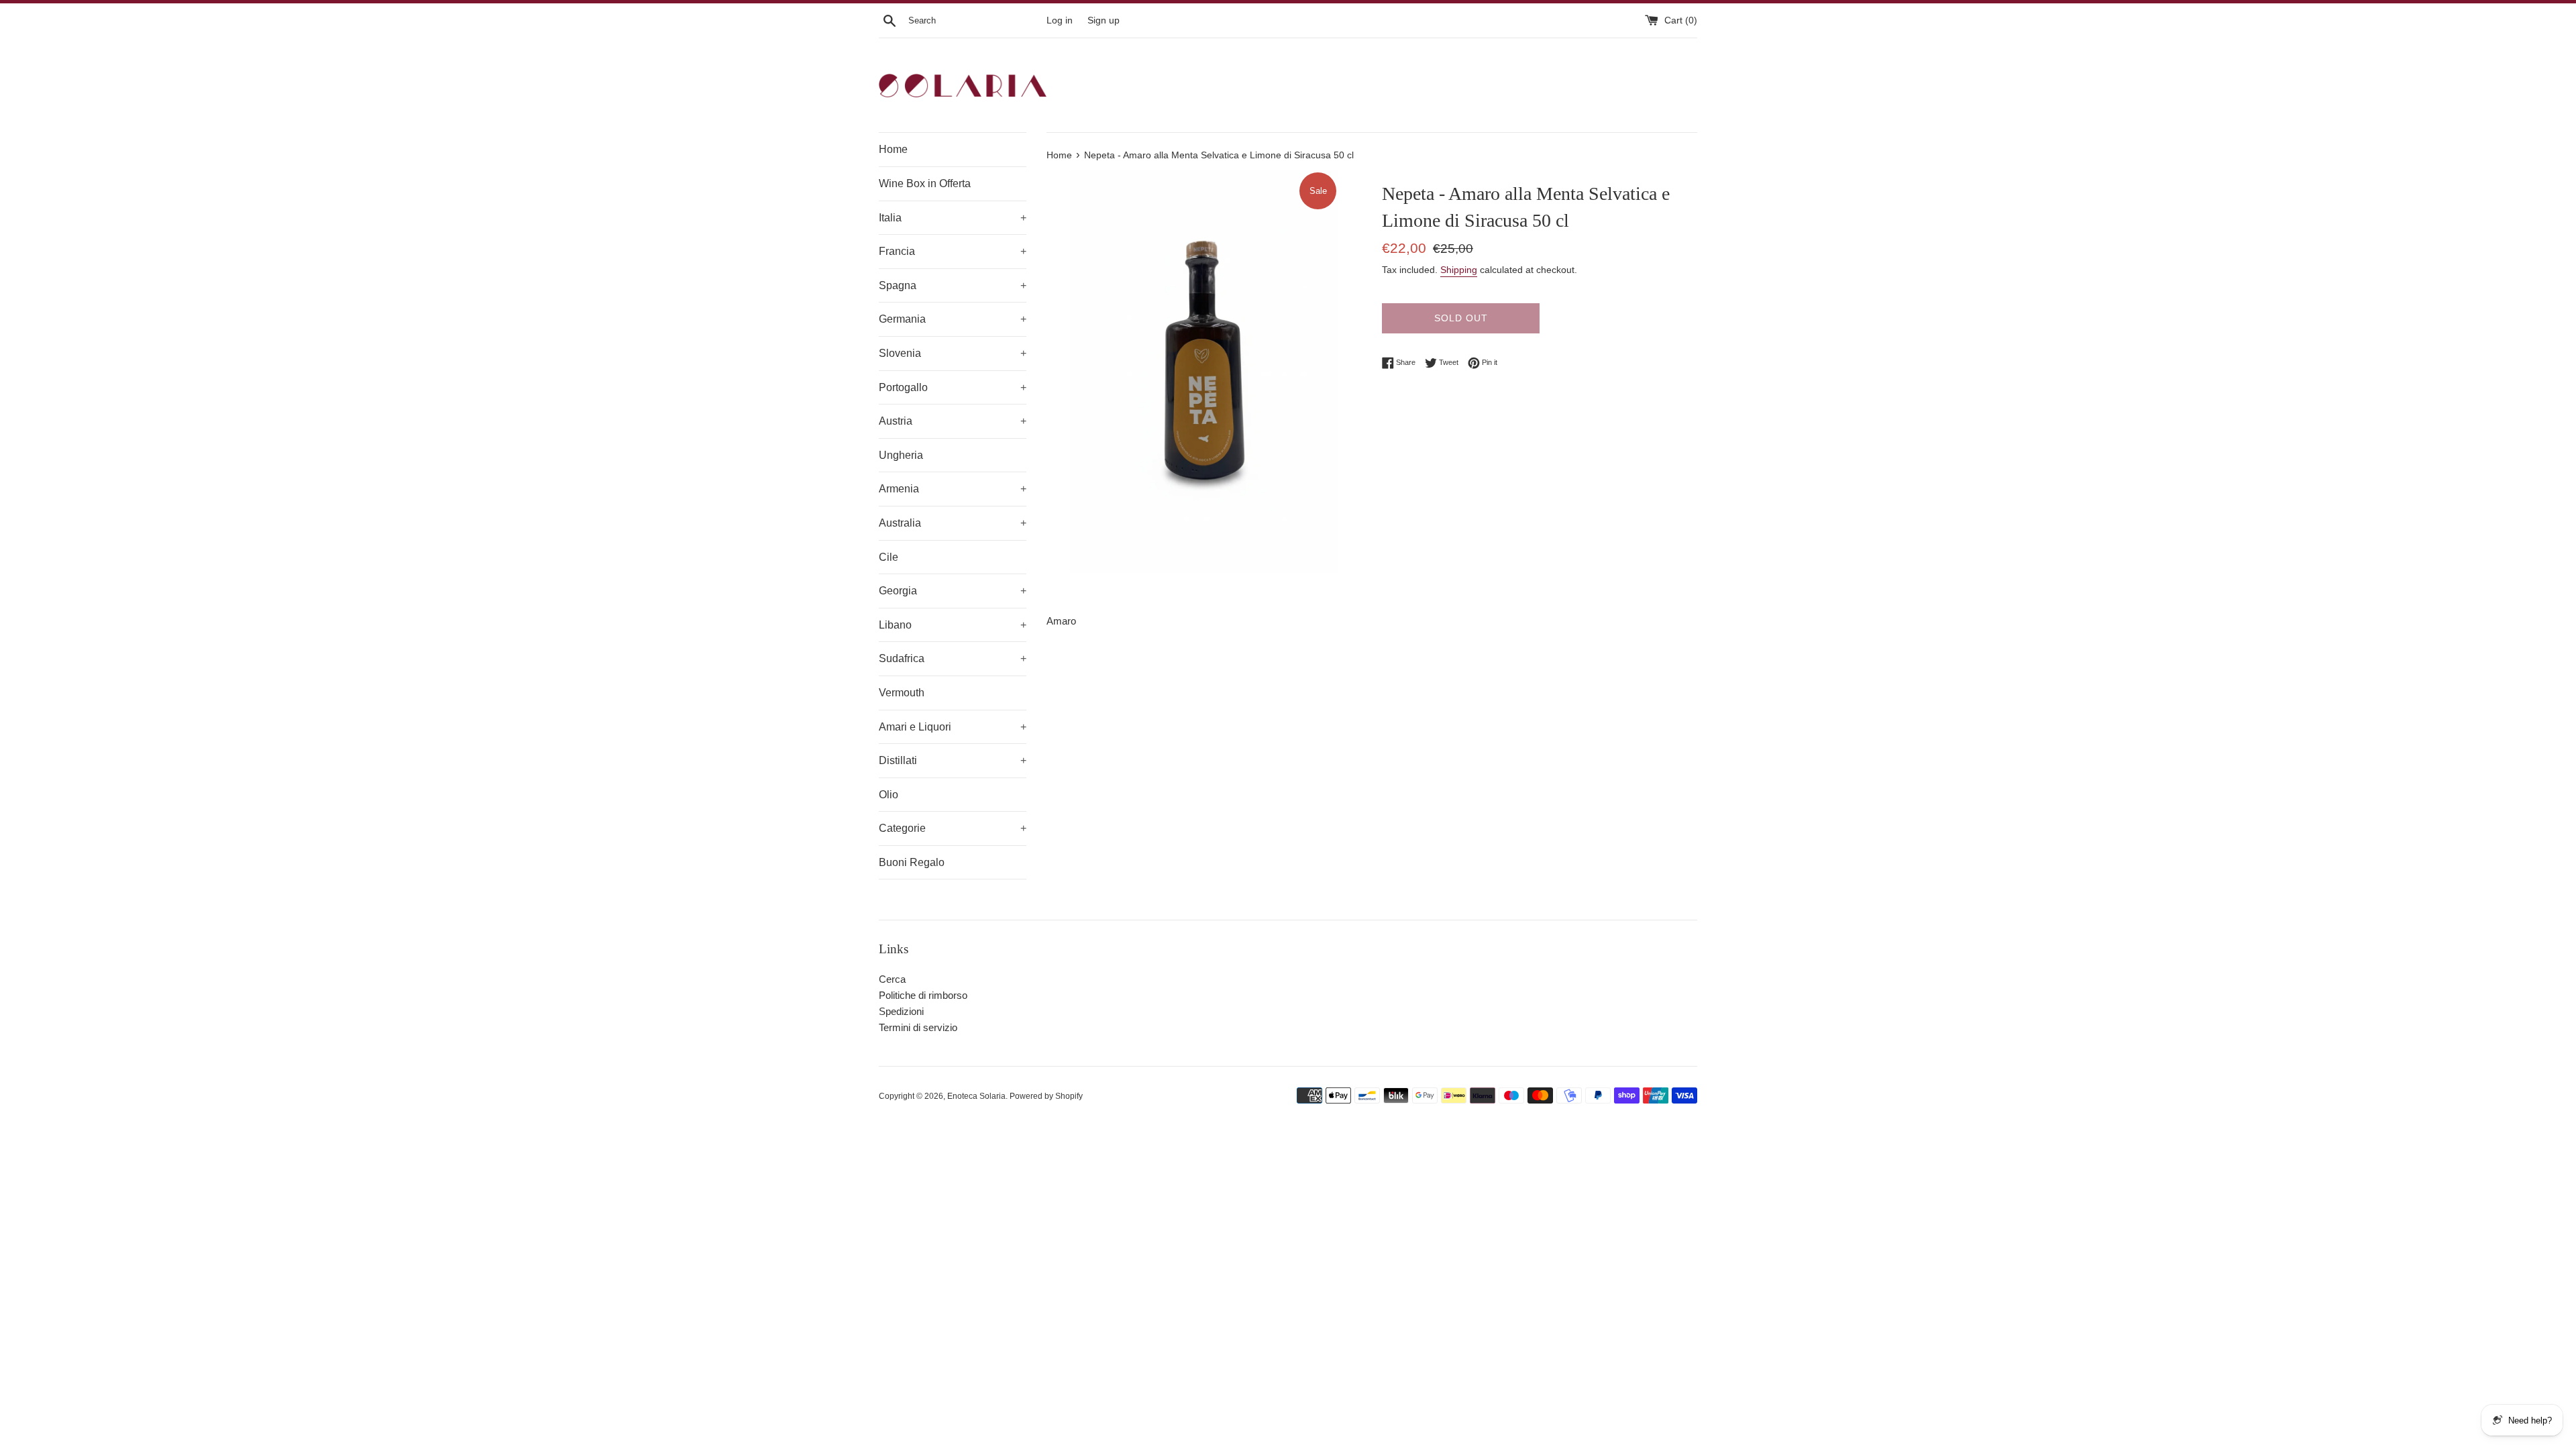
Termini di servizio (918, 1027)
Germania (953, 319)
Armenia (953, 489)
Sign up (1104, 20)
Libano (953, 625)
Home (893, 149)
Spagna (953, 285)
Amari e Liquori (953, 727)
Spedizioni (901, 1011)
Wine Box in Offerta (925, 183)
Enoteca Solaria (976, 1096)
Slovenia (953, 353)
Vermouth (902, 693)
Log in (1060, 20)
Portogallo (953, 387)
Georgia (953, 591)
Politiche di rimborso (923, 995)
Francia (953, 251)
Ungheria (901, 455)
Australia (953, 523)
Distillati (953, 760)
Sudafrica (953, 658)
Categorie (953, 828)
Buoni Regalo (912, 862)
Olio (889, 795)
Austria (953, 421)
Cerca (892, 979)
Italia (953, 218)
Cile (889, 557)
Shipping (1459, 270)
